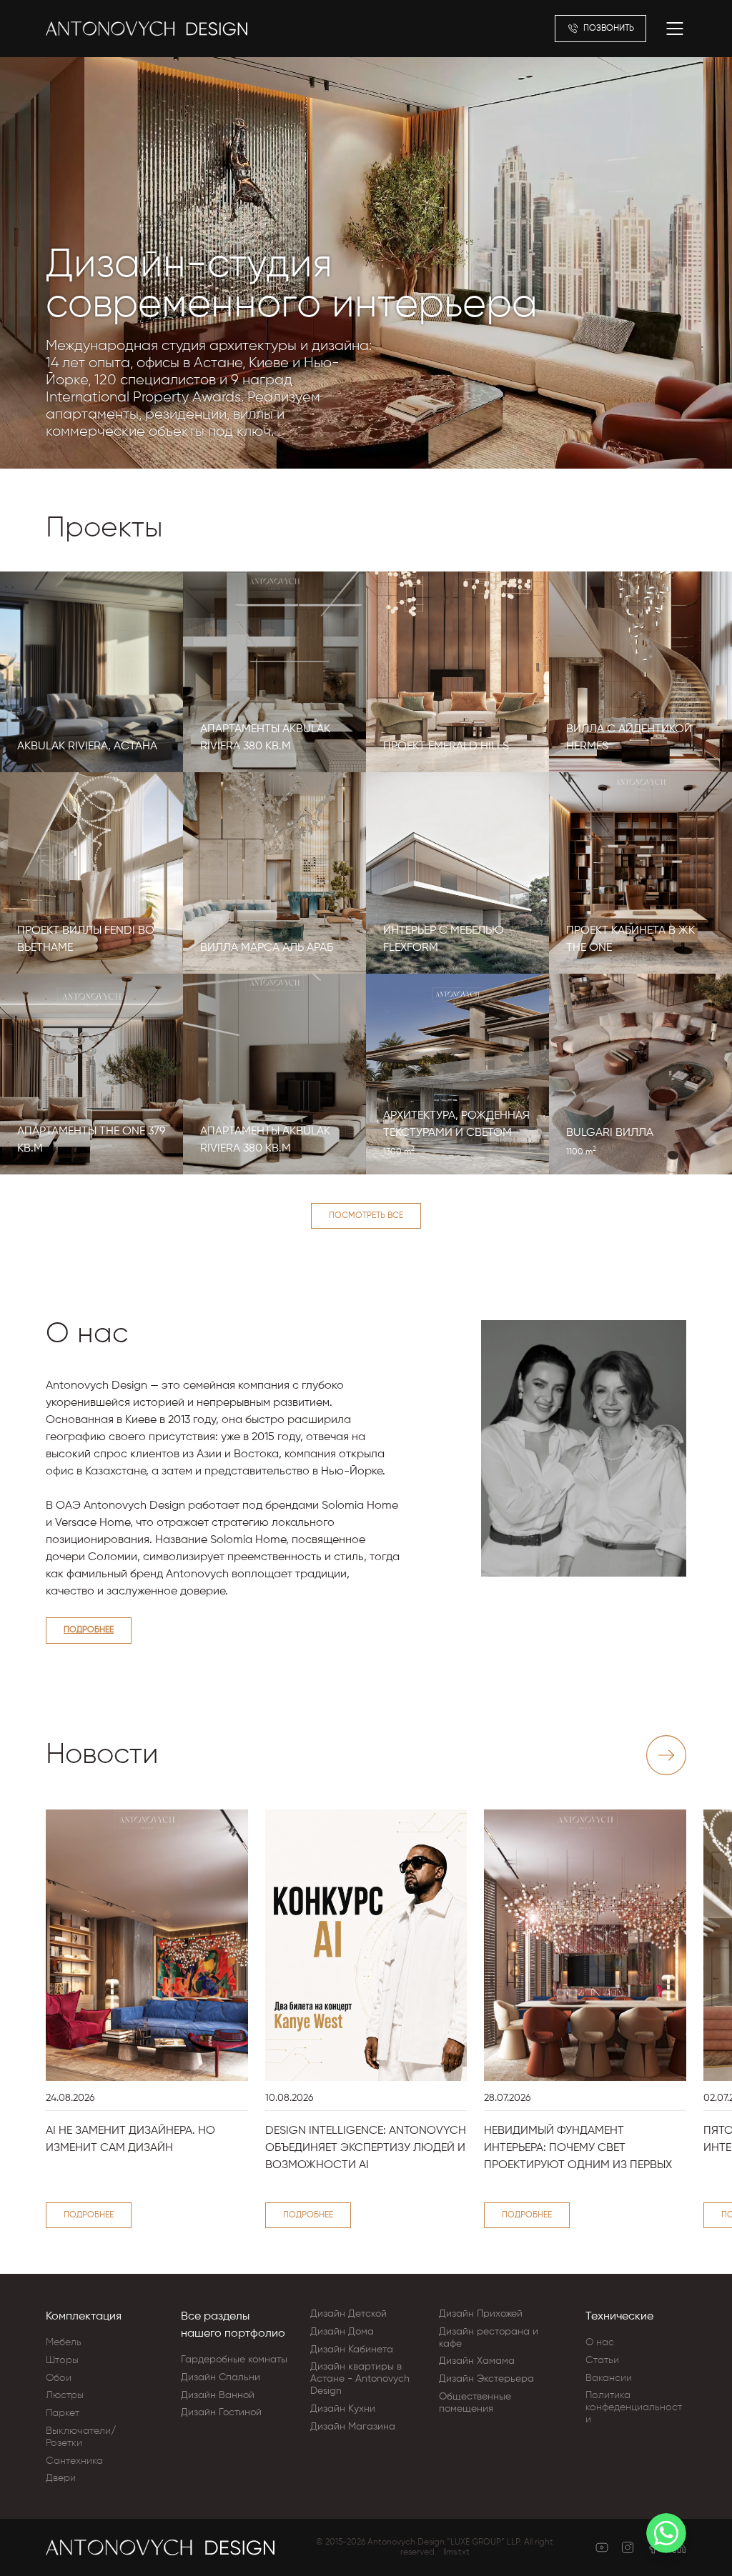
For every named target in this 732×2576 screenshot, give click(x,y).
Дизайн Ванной (218, 2395)
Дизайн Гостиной (221, 2412)
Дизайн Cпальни (221, 2377)
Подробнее (89, 1630)
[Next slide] (666, 1755)
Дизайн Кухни (343, 2409)
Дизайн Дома (342, 2332)
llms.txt (456, 2552)
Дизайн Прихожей (481, 2314)
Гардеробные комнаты (234, 2360)
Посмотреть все (366, 1216)
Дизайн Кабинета (352, 2350)
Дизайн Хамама (477, 2361)
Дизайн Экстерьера (486, 2379)
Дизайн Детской (348, 2314)
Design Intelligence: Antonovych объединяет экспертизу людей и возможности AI (366, 2148)
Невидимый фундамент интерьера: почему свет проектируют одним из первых (578, 2148)
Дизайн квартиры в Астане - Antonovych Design (360, 2379)
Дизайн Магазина (353, 2427)
